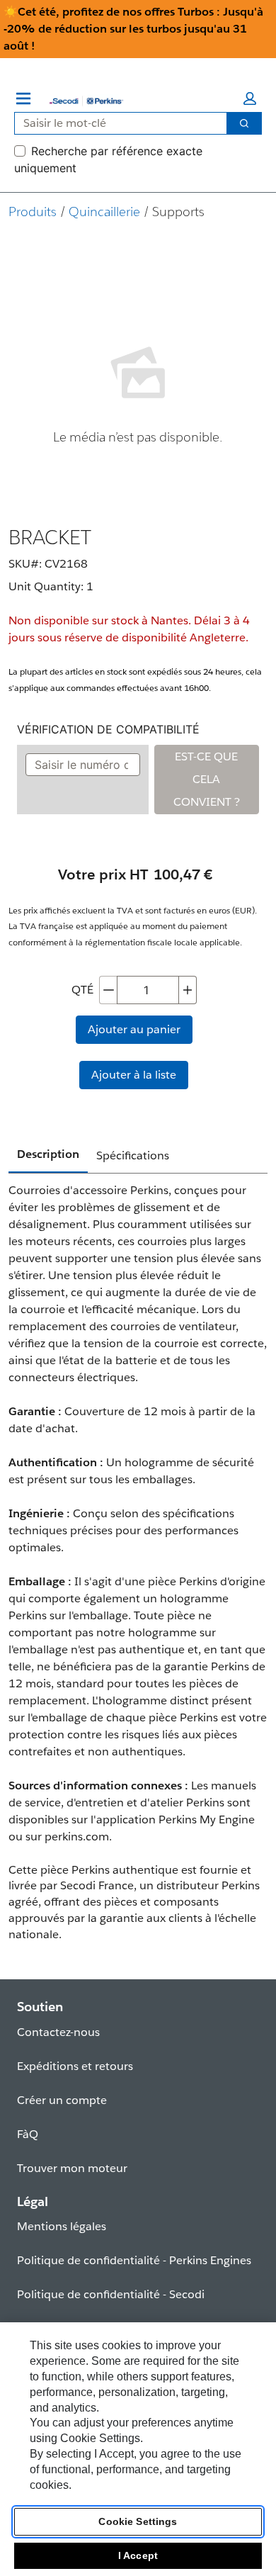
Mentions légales (62, 2226)
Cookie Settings (138, 2521)
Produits (33, 212)
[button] (250, 99)
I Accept (138, 2555)
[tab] (48, 1155)
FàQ (28, 2134)
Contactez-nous (58, 2032)
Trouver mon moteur (72, 2168)
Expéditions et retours (75, 2066)
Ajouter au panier (134, 1029)
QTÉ (82, 990)
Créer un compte (62, 2100)
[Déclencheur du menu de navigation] (23, 99)
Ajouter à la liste (134, 1075)
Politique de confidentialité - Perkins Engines (134, 2260)
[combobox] (115, 123)
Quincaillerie (104, 212)
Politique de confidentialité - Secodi (111, 2294)
